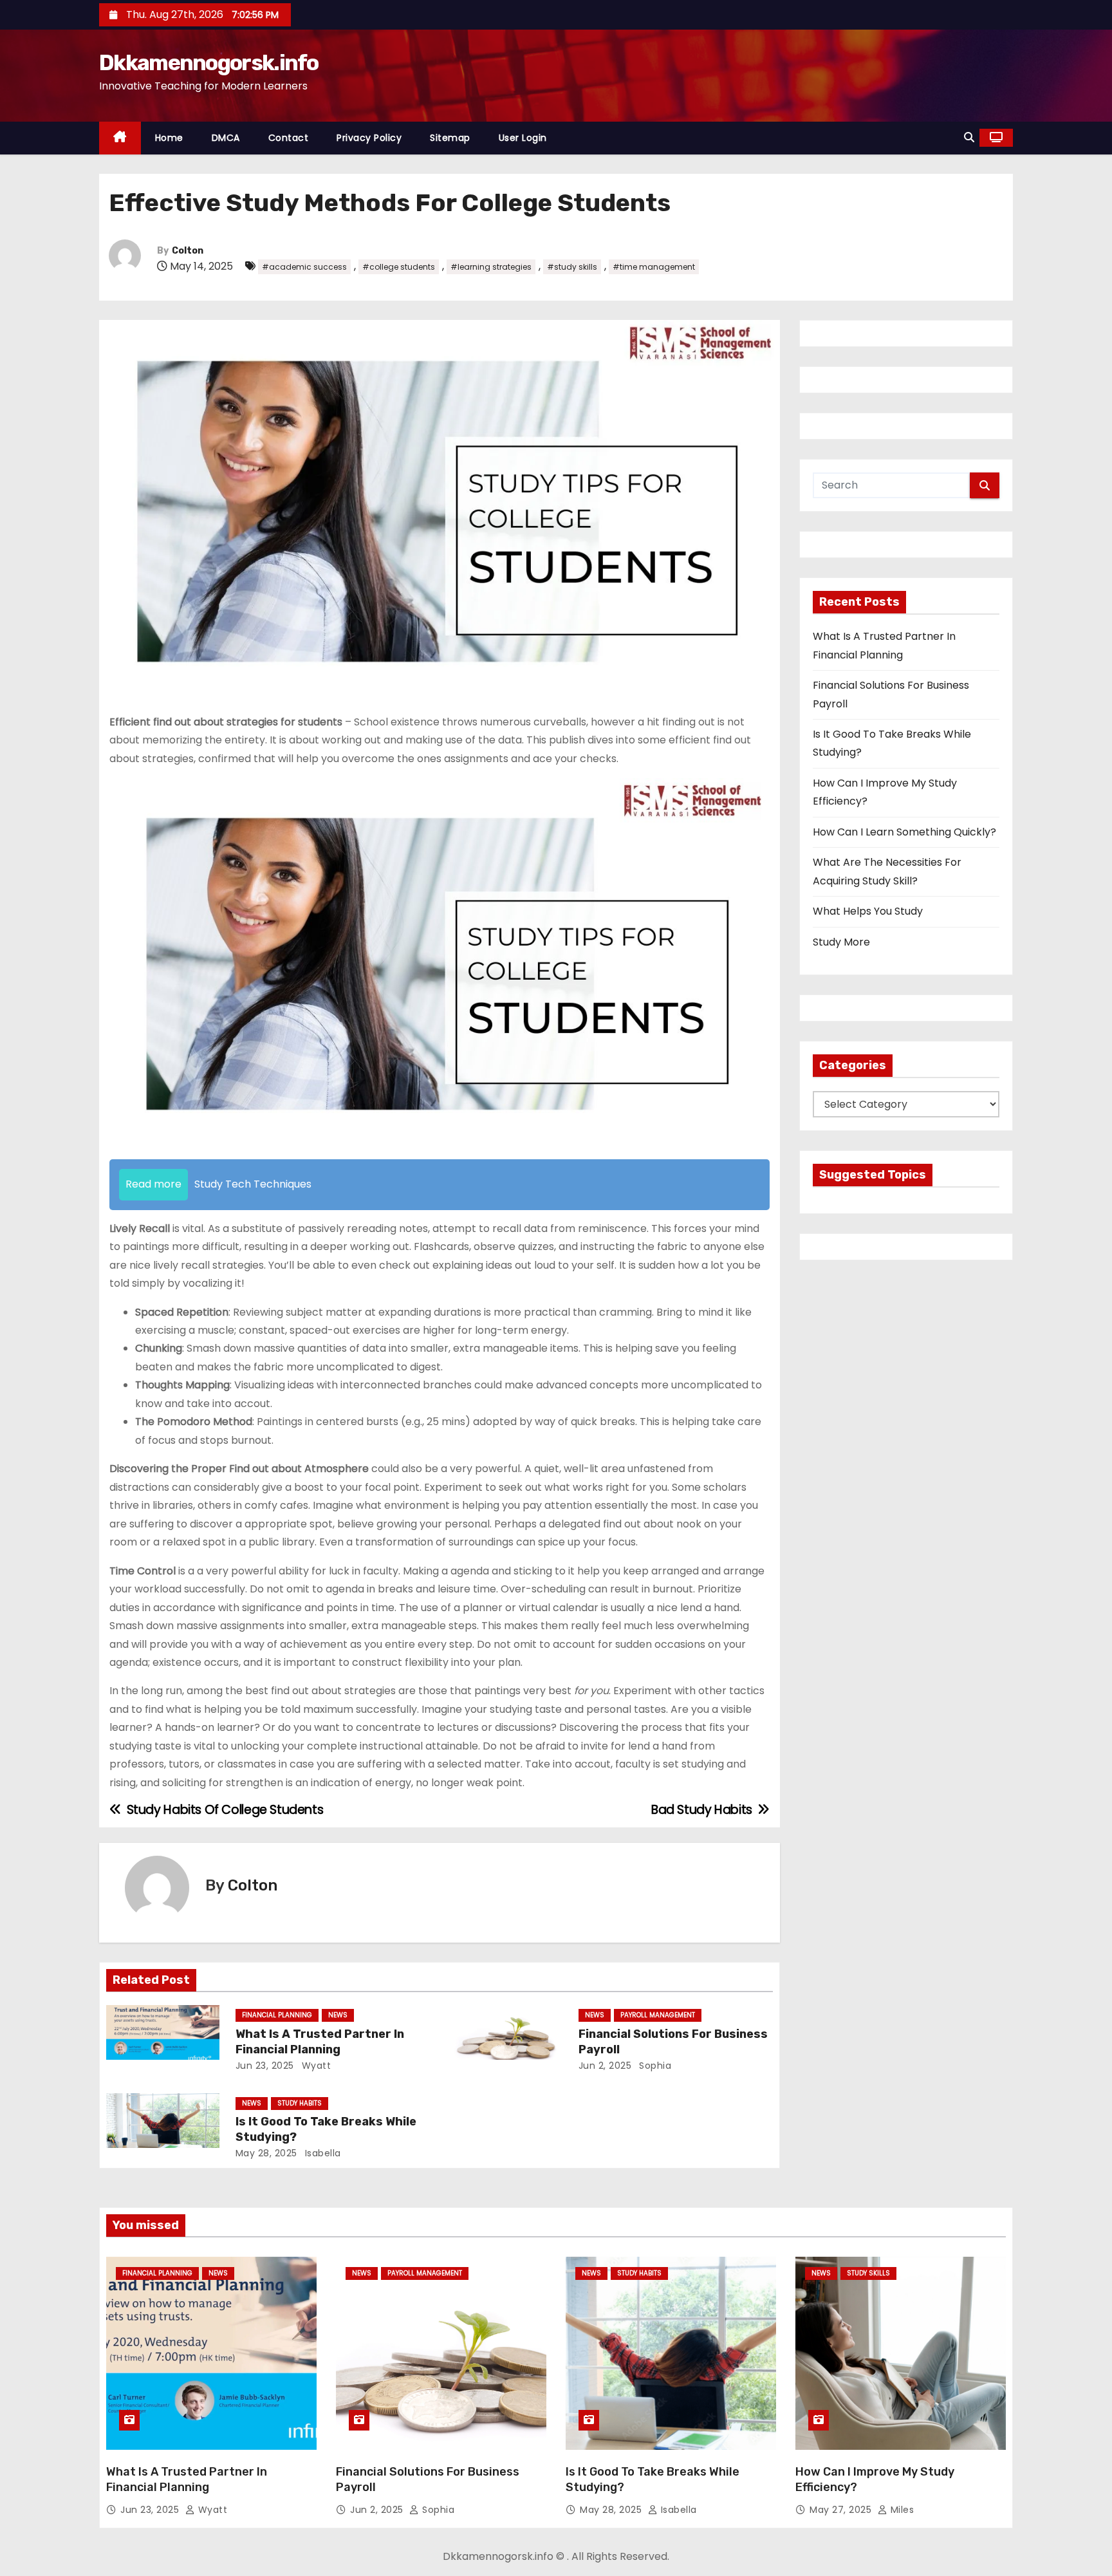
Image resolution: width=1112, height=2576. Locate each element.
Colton (188, 251)
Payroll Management (658, 2015)
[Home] (120, 138)
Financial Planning (277, 2015)
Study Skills (868, 2273)
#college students (399, 267)
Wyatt (315, 2066)
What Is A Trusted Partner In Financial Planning (320, 2042)
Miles (901, 2510)
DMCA (226, 138)
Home (169, 138)
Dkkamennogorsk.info (209, 63)
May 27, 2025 (842, 2510)
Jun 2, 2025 (605, 2066)
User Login (523, 138)
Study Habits (300, 2103)
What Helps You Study (868, 911)
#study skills (572, 267)
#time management (654, 267)
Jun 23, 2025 (265, 2066)
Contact (289, 138)
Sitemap (450, 138)
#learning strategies (491, 267)
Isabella (321, 2153)
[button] (969, 137)
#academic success (304, 267)
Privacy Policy (369, 138)
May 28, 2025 (266, 2153)
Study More (841, 942)
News (338, 2015)
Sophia (654, 2066)
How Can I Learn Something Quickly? (904, 832)
